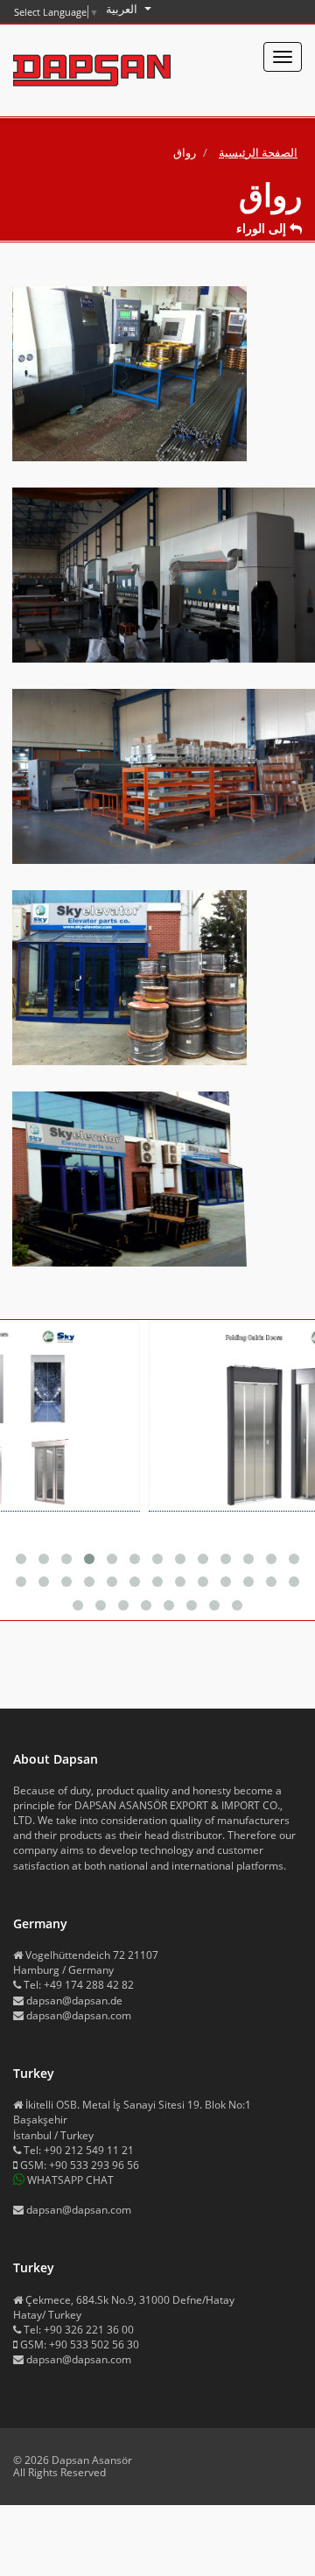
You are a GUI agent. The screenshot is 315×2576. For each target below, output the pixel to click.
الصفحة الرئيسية (258, 152)
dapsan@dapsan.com (79, 2015)
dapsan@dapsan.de (74, 2000)
